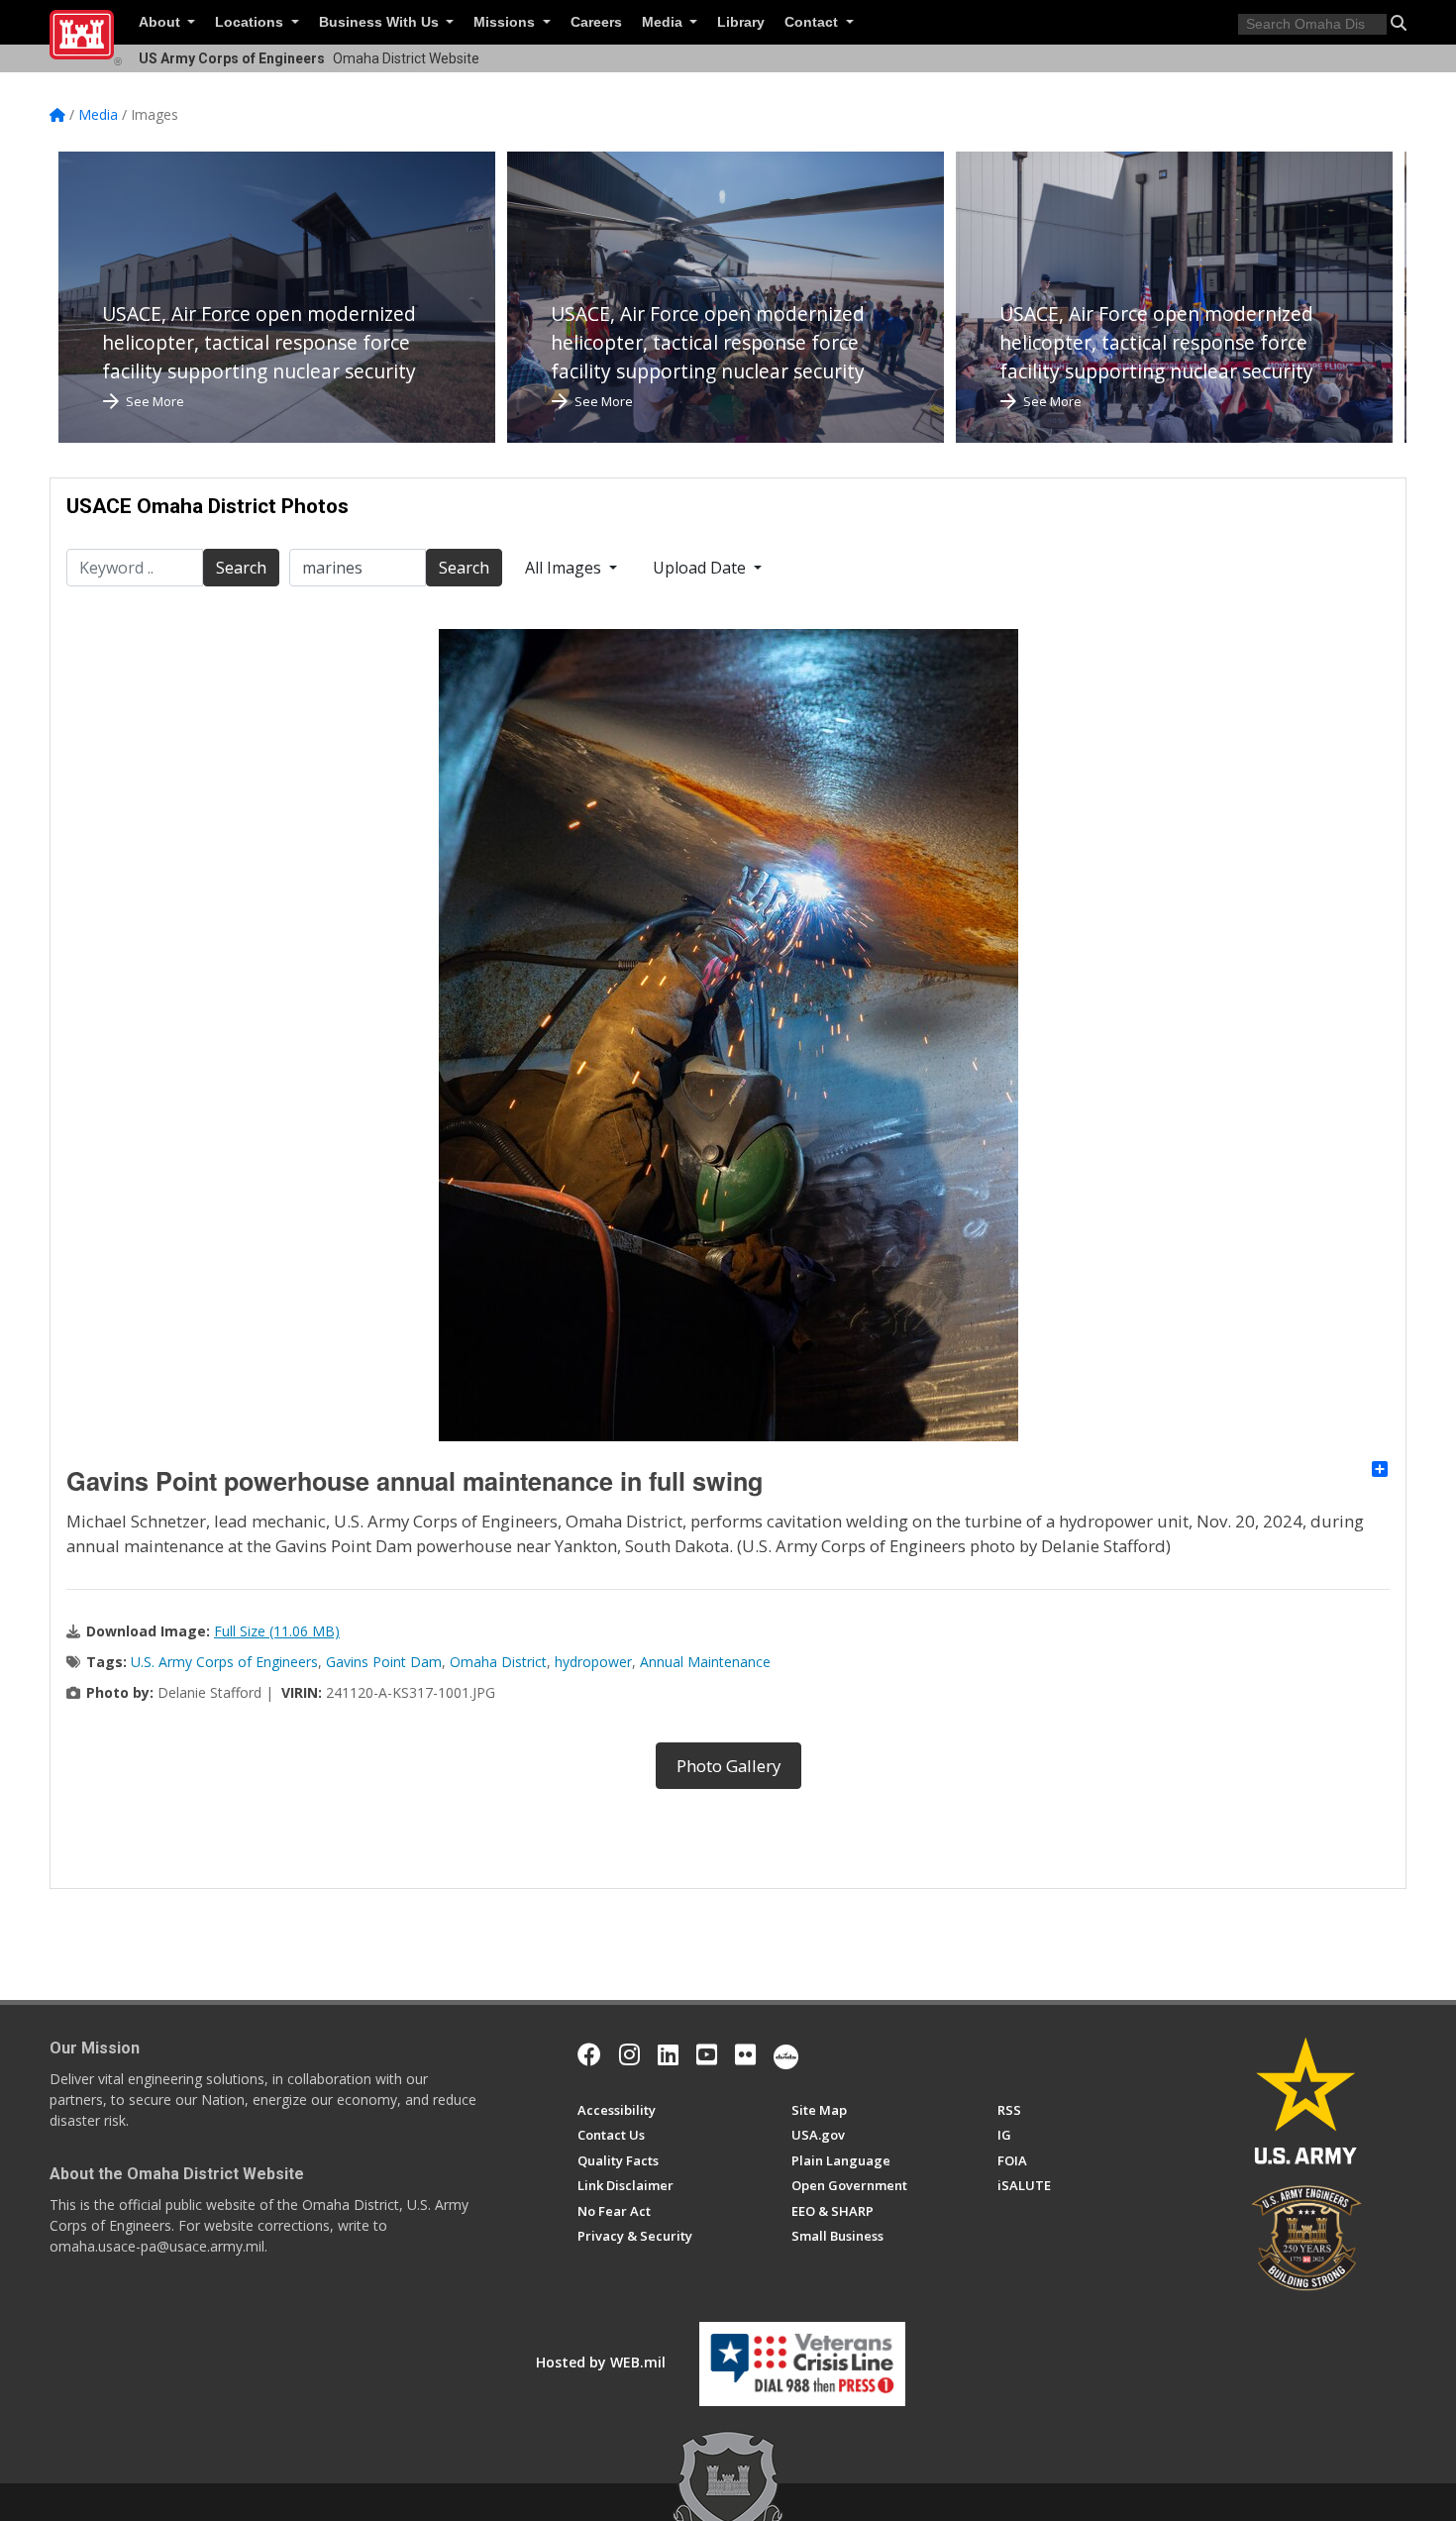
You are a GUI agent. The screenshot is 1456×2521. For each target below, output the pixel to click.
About (161, 22)
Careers (596, 22)
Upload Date (701, 568)
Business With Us (381, 22)
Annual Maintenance (705, 1662)
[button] (1399, 23)
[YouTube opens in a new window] (707, 2054)
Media (664, 22)
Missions (506, 22)
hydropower (593, 1662)
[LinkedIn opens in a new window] (668, 2054)
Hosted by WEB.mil (601, 2362)
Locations (251, 22)
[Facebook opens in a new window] (589, 2054)
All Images (565, 568)
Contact (813, 22)
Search (241, 568)
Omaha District (498, 1662)
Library (741, 22)
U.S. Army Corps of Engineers (224, 1662)
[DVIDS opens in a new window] (786, 2054)
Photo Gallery (728, 1766)
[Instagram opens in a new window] (629, 2054)
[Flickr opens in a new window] (745, 2054)
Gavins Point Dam (384, 1662)
